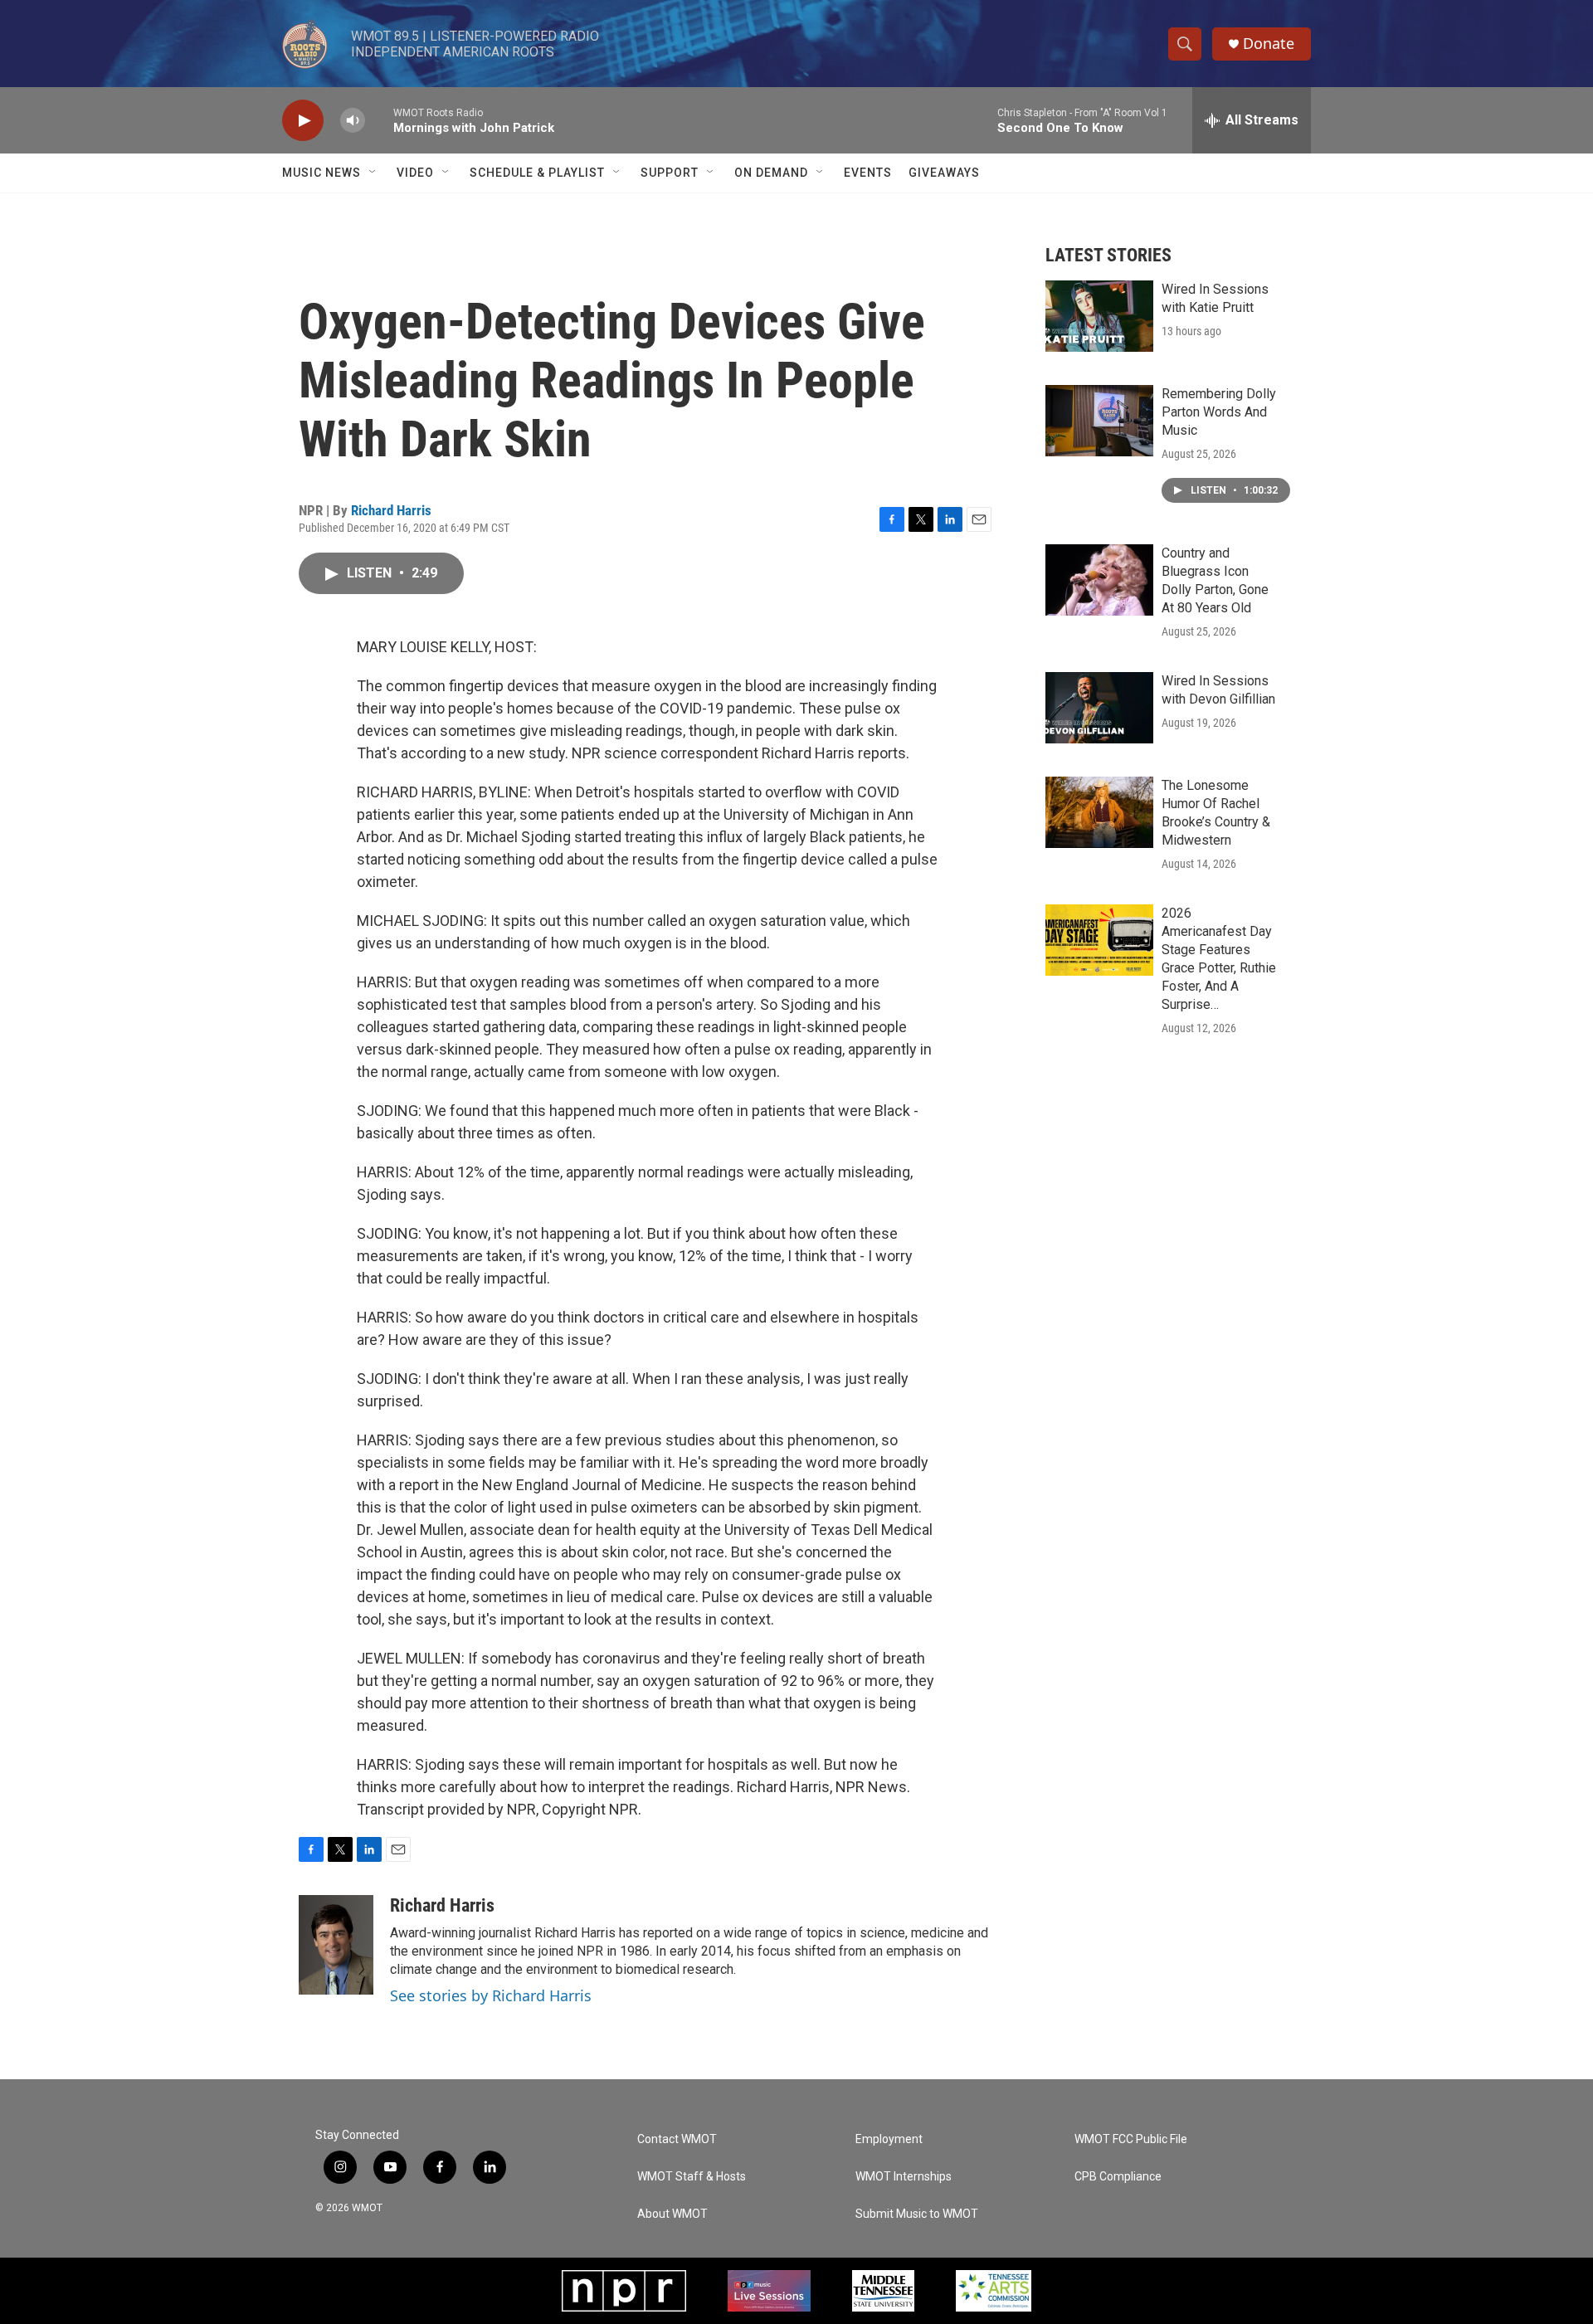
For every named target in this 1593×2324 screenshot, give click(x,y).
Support (670, 173)
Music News (322, 173)
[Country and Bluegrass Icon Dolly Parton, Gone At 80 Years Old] (1099, 580)
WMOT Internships (904, 2177)
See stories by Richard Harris (491, 1995)
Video (415, 173)
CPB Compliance (1118, 2177)
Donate (1269, 44)
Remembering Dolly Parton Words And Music (1219, 412)
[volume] (353, 121)
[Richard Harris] (336, 1945)
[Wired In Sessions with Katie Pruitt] (1099, 316)
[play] (303, 121)
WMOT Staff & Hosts (692, 2177)
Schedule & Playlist (537, 173)
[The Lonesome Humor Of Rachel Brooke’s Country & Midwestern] (1099, 812)
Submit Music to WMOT (917, 2214)
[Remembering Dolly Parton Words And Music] (1099, 421)
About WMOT (672, 2214)
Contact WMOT (677, 2139)
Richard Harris (391, 510)
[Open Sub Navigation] (373, 173)
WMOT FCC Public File (1131, 2139)
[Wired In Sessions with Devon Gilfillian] (1099, 708)
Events (868, 173)
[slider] (379, 120)
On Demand (771, 173)
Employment (889, 2139)
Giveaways (944, 173)
